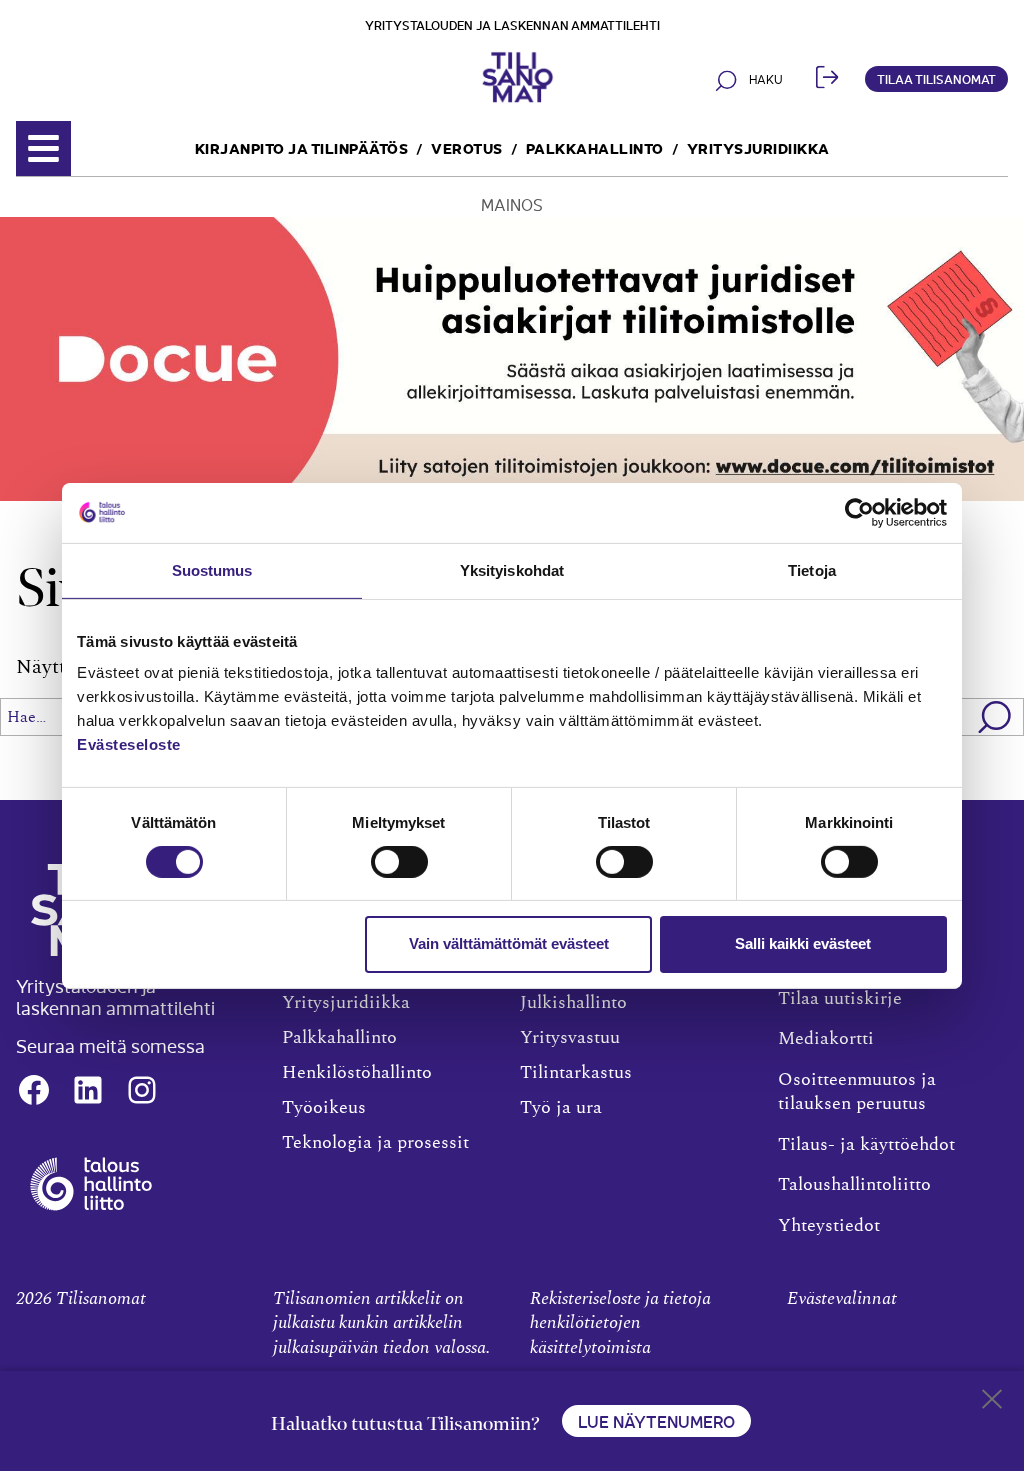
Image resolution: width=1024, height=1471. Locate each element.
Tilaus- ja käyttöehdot (866, 1145)
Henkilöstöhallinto (357, 1073)
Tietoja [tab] (812, 569)
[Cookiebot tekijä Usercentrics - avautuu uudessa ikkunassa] (859, 512)
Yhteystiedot (829, 1226)
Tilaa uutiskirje (840, 999)
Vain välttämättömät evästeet (509, 943)
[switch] (399, 862)
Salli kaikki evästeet (803, 943)
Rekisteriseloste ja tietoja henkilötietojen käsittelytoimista (620, 1323)
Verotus (467, 147)
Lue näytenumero (656, 1421)
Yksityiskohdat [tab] (512, 569)
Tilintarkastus (576, 1073)
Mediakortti (826, 1039)
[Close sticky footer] (992, 1403)
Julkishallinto (573, 1003)
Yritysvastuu (570, 1038)
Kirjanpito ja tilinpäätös (302, 147)
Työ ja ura (561, 1108)
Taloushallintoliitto (854, 1185)
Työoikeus (324, 1108)
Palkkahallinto (595, 147)
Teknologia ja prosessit (375, 1143)
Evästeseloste (129, 744)
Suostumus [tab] (212, 569)
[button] (995, 717)
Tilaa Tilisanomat (936, 78)
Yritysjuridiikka (758, 147)
